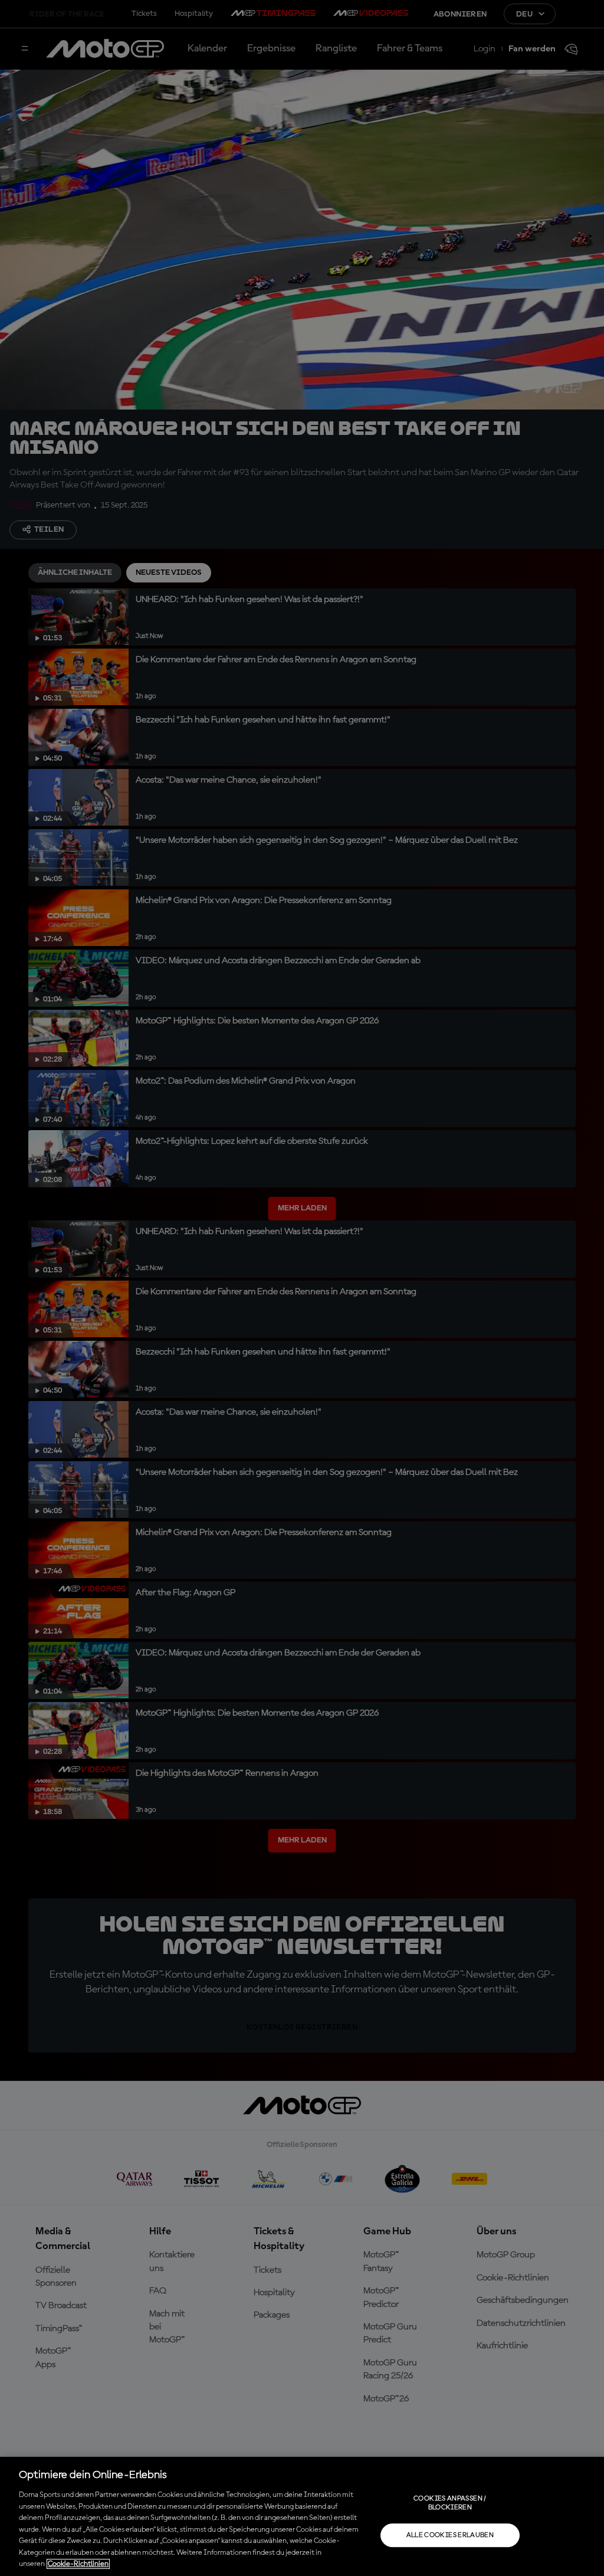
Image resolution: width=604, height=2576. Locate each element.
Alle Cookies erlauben (450, 2535)
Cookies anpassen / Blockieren (450, 2503)
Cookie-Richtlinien (78, 2564)
